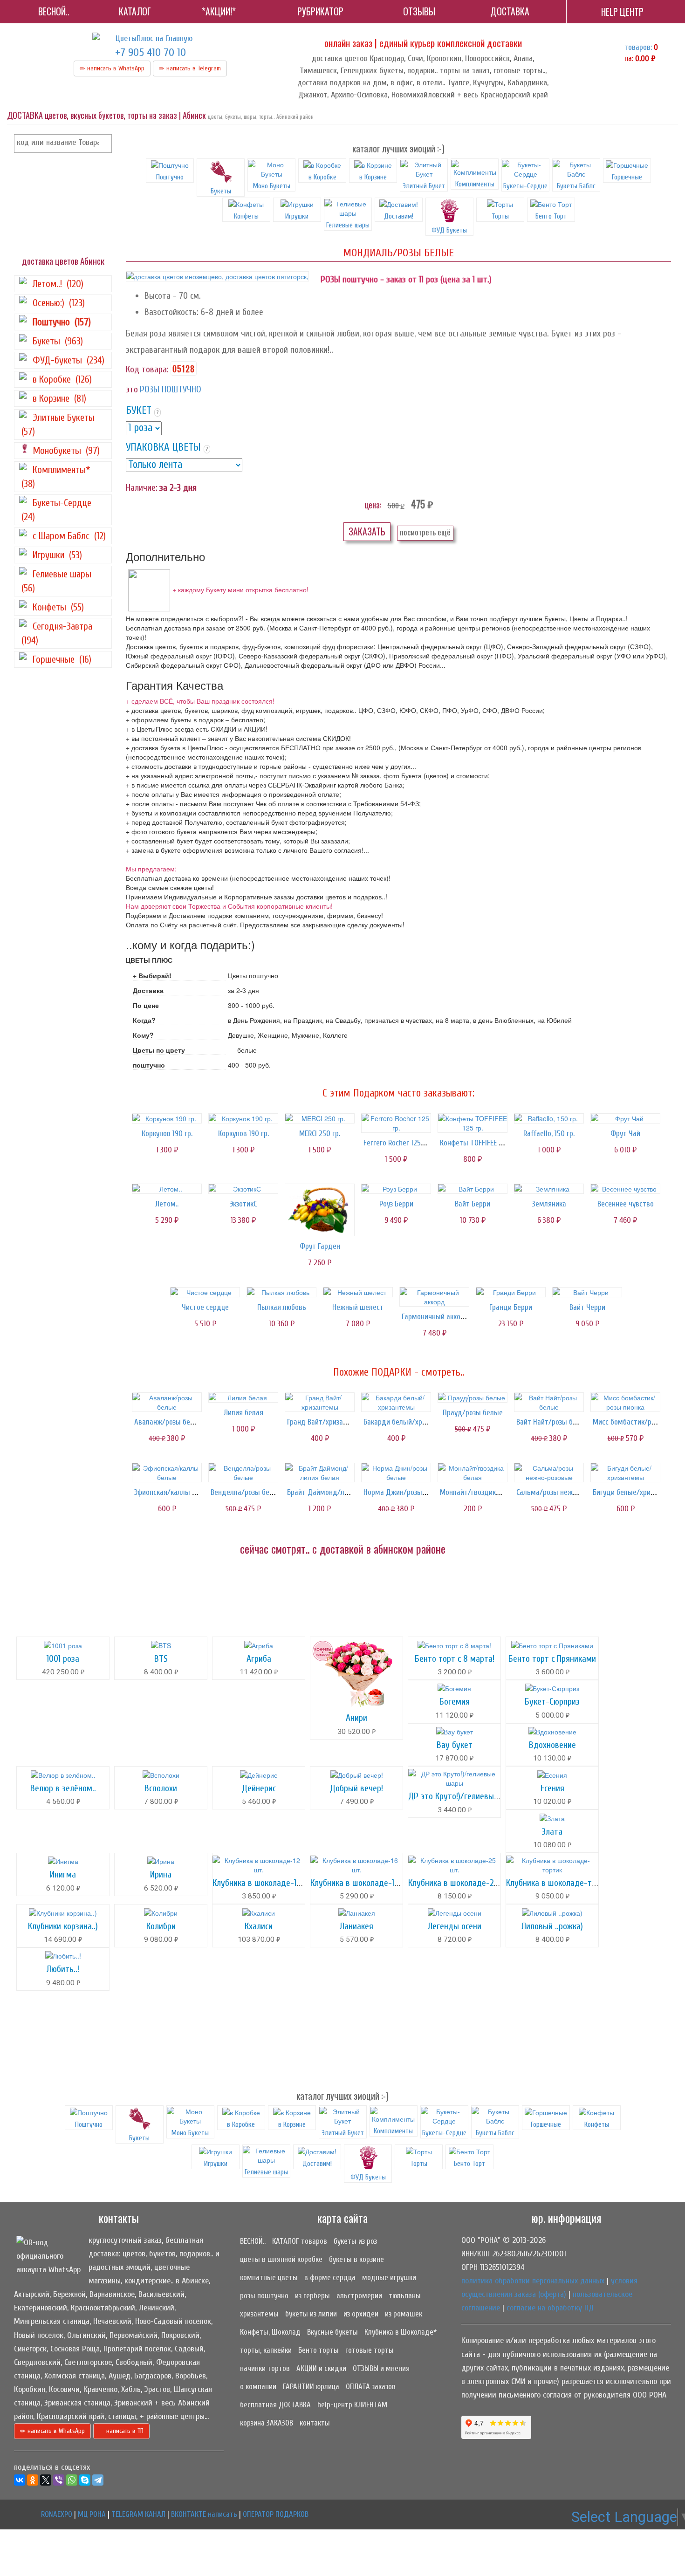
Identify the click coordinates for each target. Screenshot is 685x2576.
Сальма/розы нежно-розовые (563, 1492)
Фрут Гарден (320, 1246)
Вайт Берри (473, 1204)
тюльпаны (405, 2296)
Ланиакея (356, 1926)
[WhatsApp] (72, 2480)
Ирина (161, 1874)
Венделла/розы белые (246, 1492)
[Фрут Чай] (625, 1118)
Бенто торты (319, 2350)
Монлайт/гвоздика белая (480, 1492)
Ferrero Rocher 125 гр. (397, 1143)
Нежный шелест (358, 1307)
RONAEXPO (57, 2514)
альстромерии (359, 2296)
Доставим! (399, 216)
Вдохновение (552, 1745)
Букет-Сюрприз (552, 1702)
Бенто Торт (551, 216)
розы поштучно (264, 2296)
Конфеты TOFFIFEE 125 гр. (479, 1143)
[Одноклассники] (33, 2480)
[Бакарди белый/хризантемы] (396, 1402)
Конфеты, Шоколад (270, 2332)
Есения (552, 1788)
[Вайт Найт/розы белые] (549, 1402)
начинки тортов (265, 2368)
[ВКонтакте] (20, 2480)
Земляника (549, 1204)
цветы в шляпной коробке (281, 2259)
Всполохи (161, 1788)
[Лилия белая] (243, 1398)
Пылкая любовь (282, 1307)
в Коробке (322, 177)
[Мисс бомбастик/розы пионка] (625, 1402)
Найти (103, 144)
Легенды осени (455, 1926)
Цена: (373, 505)
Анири (356, 1718)
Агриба (259, 1659)
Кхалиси (259, 1926)
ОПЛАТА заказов (371, 2387)
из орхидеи (361, 2314)
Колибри (161, 1926)
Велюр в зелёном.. (63, 1788)
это (132, 389)
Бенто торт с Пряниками (552, 1659)
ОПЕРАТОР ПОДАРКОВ (276, 2514)
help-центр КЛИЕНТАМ (352, 2405)
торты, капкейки (266, 2350)
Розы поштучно (171, 389)
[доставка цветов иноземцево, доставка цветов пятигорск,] (217, 276)
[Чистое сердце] (205, 1292)
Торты (500, 216)
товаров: (638, 47)
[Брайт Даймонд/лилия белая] (320, 1473)
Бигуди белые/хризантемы (636, 1492)
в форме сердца (330, 2278)
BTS (161, 1659)
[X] (46, 2480)
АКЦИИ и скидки (321, 2368)
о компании (258, 2387)
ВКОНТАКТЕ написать (204, 2514)
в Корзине (373, 177)
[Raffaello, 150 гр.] (549, 1118)
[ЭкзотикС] (243, 1189)
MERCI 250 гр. (320, 1134)
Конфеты (246, 216)
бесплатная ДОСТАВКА (275, 2405)
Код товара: (147, 369)
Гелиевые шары (348, 225)
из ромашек (404, 2314)
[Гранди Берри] (511, 1292)
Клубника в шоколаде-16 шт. (362, 1883)
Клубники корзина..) (63, 1926)
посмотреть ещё (425, 532)
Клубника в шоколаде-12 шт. (264, 1883)
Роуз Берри (396, 1204)
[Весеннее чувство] (625, 1189)
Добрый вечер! (356, 1788)
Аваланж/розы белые (168, 1422)
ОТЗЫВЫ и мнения (381, 2368)
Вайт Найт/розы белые (553, 1422)
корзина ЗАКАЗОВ (267, 2423)
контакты (315, 2423)
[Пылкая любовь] (281, 1292)
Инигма (63, 1874)
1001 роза (63, 1659)
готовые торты (370, 2350)
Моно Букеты (272, 186)
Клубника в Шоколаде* (401, 2332)
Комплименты (475, 184)
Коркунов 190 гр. (167, 1134)
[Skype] (85, 2480)
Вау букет (455, 1745)
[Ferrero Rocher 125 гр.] (396, 1123)
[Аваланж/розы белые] (167, 1402)
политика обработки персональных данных (533, 2281)
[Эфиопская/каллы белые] (167, 1473)
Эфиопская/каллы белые (173, 1492)
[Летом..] (167, 1189)
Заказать (367, 531)
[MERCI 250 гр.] (320, 1118)
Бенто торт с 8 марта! (455, 1659)
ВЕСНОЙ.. (253, 2241)
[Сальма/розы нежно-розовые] (549, 1473)
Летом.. (167, 1204)
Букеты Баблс (576, 186)
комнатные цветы (269, 2278)
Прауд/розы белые (473, 1413)
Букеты (221, 191)
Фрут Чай (625, 1134)
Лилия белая (243, 1413)
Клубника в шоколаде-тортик (559, 1883)
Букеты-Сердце (525, 186)
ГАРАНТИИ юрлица (311, 2387)
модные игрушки (389, 2278)
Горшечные (627, 177)
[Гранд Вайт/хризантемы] (320, 1402)
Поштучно (170, 177)
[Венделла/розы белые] (243, 1473)
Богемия (455, 1702)
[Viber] (59, 2480)
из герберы (312, 2296)
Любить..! (63, 1969)
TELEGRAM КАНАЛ (138, 2514)
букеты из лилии (311, 2314)
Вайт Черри (587, 1307)
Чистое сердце (205, 1307)
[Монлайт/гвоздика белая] (473, 1473)
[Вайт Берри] (473, 1189)
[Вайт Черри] (587, 1292)
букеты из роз (355, 2241)
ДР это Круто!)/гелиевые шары (464, 1796)
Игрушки (297, 216)
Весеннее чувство (626, 1204)
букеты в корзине (356, 2259)
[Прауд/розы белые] (473, 1398)
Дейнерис (259, 1788)
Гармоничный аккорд (435, 1317)
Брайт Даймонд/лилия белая (333, 1492)
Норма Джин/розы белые (404, 1492)
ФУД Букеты (449, 230)
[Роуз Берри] (396, 1189)
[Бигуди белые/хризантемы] (625, 1473)
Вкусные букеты (332, 2332)
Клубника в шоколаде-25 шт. (460, 1883)
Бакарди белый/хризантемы (409, 1422)
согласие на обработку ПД (550, 2308)
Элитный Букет (424, 186)
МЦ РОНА (92, 2514)
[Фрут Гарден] (320, 1210)
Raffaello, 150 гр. (549, 1134)
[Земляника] (549, 1189)
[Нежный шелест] (358, 1292)
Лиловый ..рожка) (552, 1926)
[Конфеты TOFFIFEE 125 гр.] (473, 1123)
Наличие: (142, 488)
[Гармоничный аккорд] (434, 1297)
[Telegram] (98, 2480)
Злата (552, 1832)
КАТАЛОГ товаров (300, 2241)
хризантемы (259, 2314)
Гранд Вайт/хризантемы (326, 1422)
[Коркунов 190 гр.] (167, 1118)
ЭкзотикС (243, 1204)
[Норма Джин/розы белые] (396, 1473)
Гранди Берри (511, 1307)
